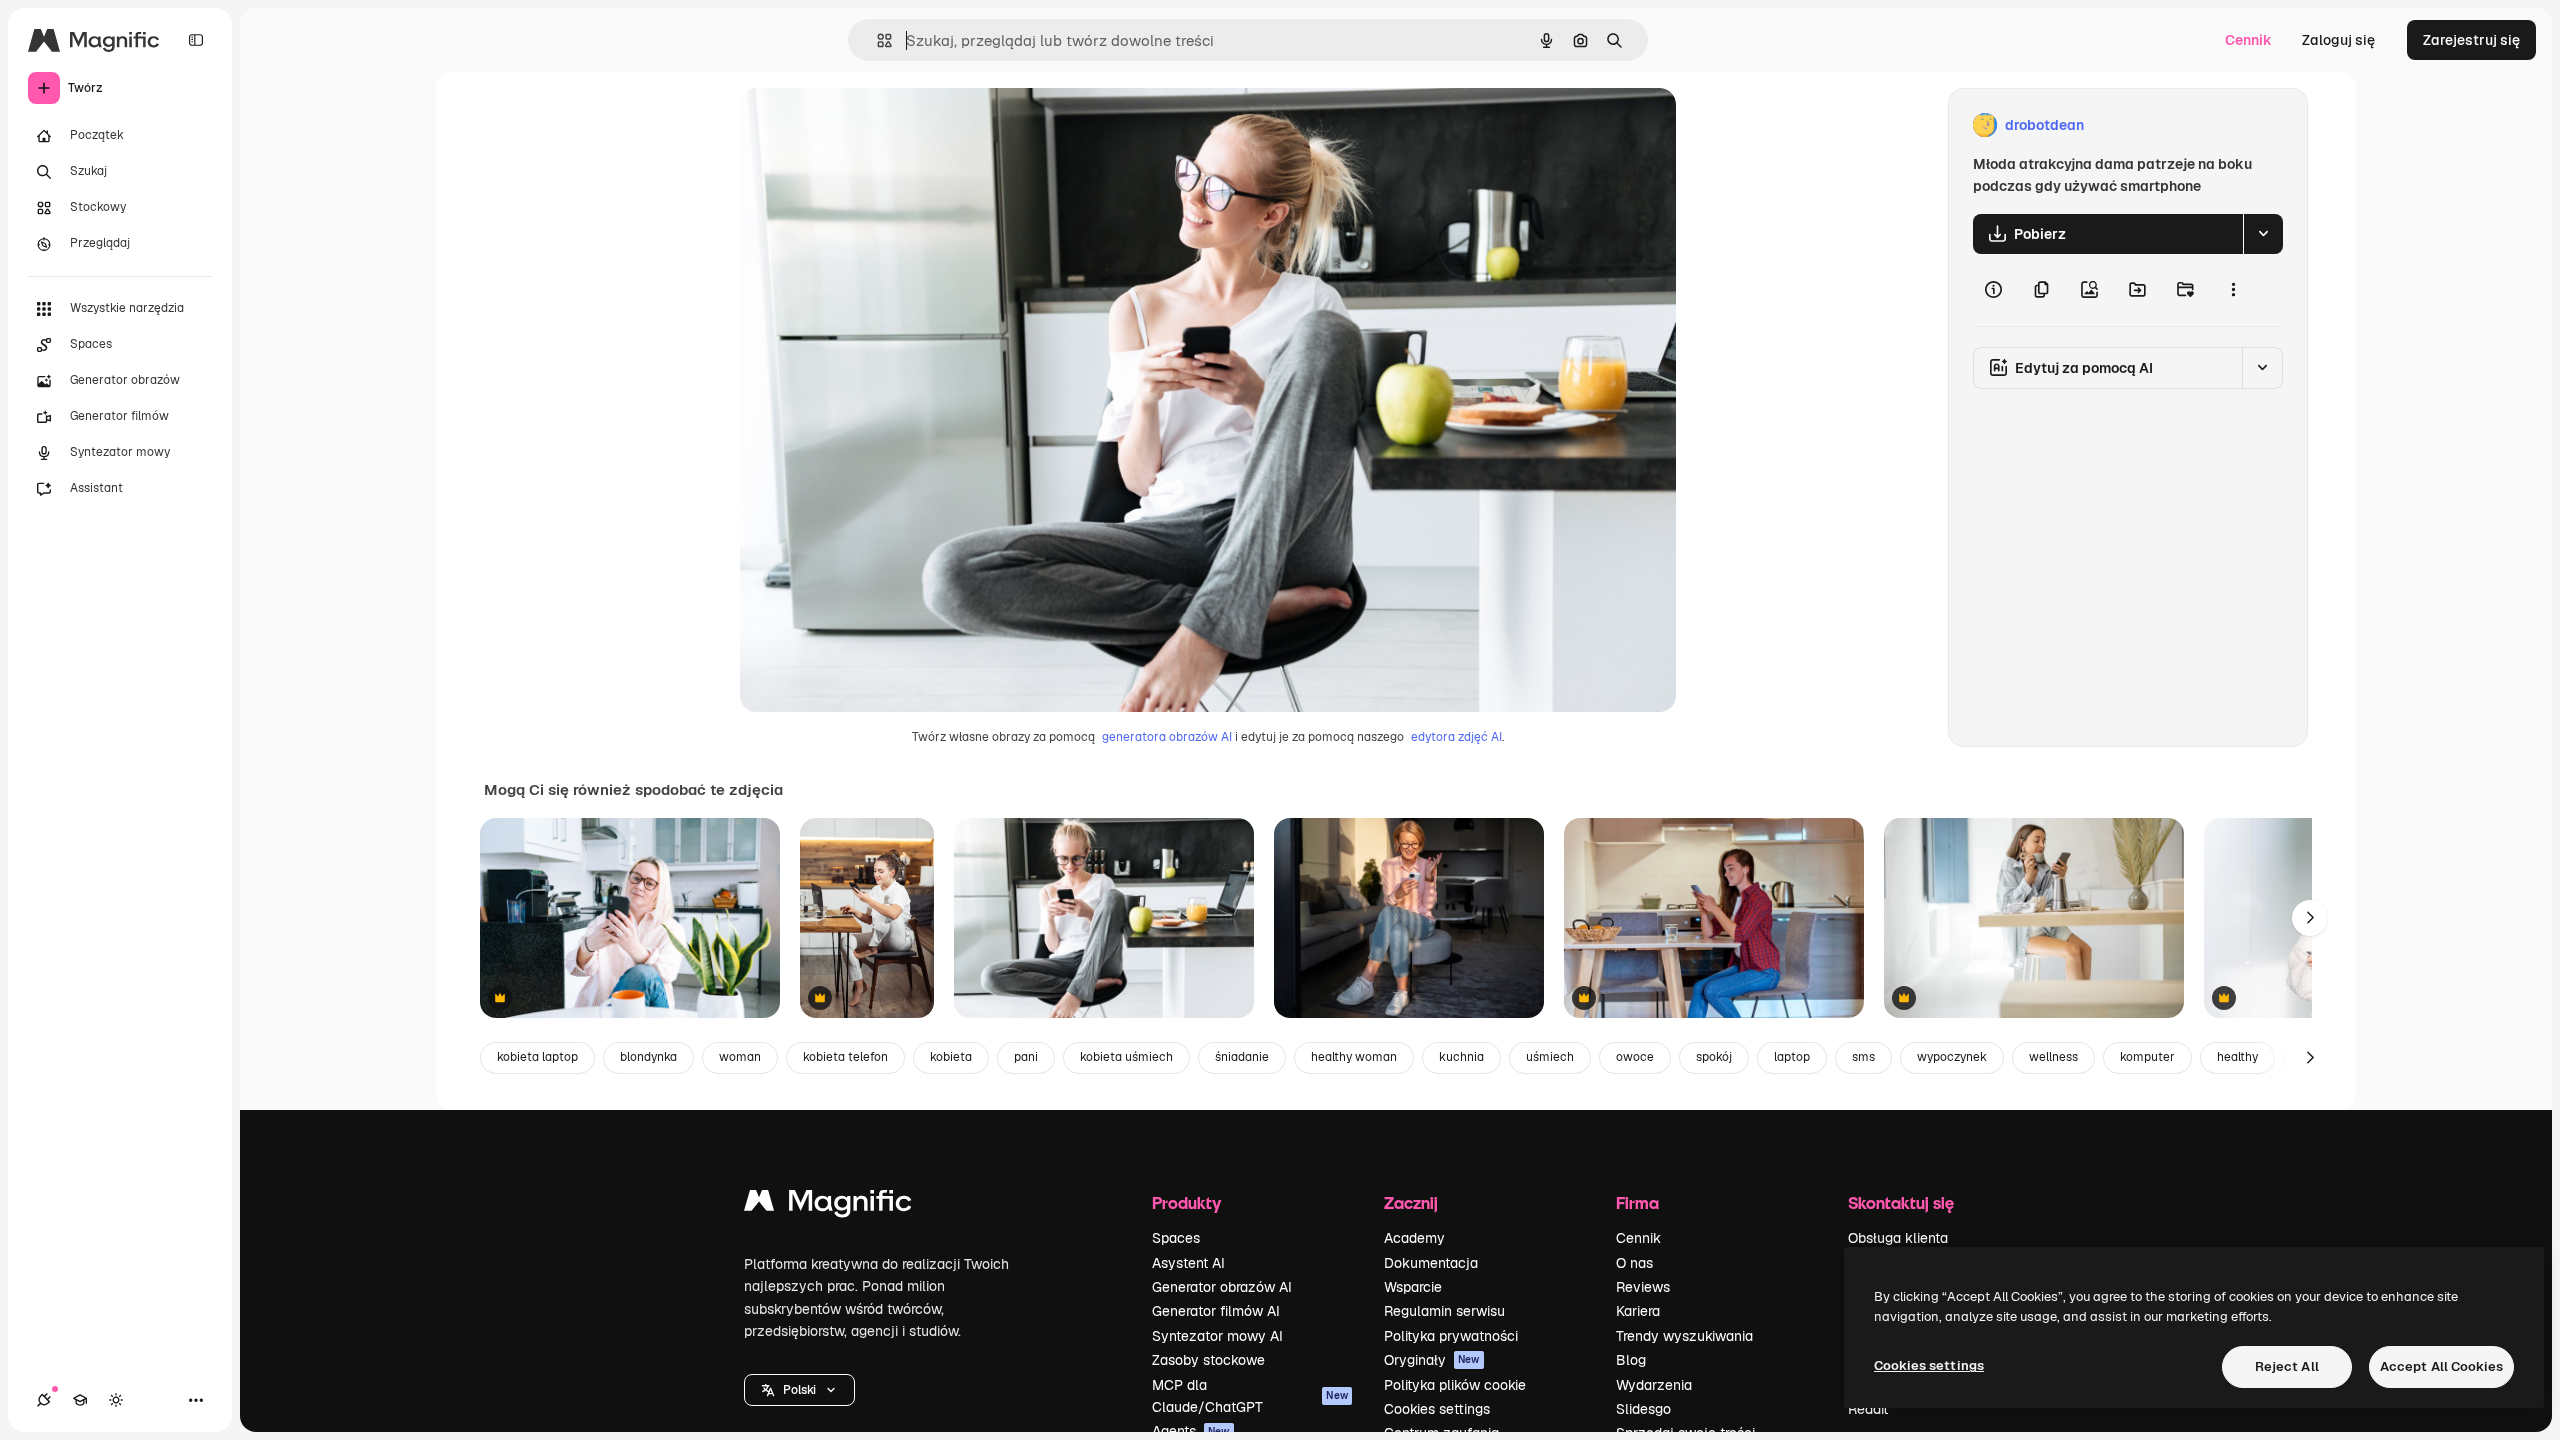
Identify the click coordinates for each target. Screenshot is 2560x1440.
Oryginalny (878, 125)
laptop (1792, 1057)
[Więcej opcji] (2233, 290)
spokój (1714, 1057)
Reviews (1643, 1287)
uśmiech (1550, 1057)
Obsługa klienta (1898, 1238)
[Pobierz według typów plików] (2263, 234)
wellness (2053, 1057)
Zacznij (1411, 1202)
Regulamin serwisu (1444, 1311)
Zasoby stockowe (1208, 1360)
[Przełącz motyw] (116, 1400)
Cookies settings (1437, 1409)
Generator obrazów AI (1222, 1287)
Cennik (2248, 40)
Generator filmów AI (1216, 1311)
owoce (1635, 1057)
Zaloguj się (2338, 40)
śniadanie (1242, 1057)
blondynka (648, 1057)
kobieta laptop (537, 1057)
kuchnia (1461, 1057)
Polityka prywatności (1451, 1336)
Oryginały (1432, 1360)
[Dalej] (2310, 918)
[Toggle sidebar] (196, 40)
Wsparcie (1413, 1287)
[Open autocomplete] (876, 40)
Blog (1631, 1360)
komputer (2147, 1057)
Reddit (1868, 1409)
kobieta (951, 1057)
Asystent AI (1188, 1263)
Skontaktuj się (1901, 1202)
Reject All (2287, 1366)
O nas (1634, 1263)
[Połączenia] (44, 1400)
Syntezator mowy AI (1217, 1336)
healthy (2237, 1057)
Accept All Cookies (2441, 1366)
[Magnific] (828, 1205)
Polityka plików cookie (1455, 1385)
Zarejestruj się (2471, 40)
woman (740, 1057)
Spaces (1176, 1238)
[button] (799, 1390)
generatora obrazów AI (1167, 737)
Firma (1637, 1202)
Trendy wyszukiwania (1684, 1336)
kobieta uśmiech (1126, 1057)
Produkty (1186, 1202)
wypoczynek (1952, 1057)
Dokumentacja (1431, 1263)
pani (1026, 1057)
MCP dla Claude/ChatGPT (1250, 1396)
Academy (1414, 1238)
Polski (799, 1390)
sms (1863, 1057)
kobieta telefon (845, 1057)
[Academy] (80, 1400)
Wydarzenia (1654, 1385)
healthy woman (1354, 1057)
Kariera (1638, 1311)
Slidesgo (1643, 1409)
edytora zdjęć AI (1456, 737)
